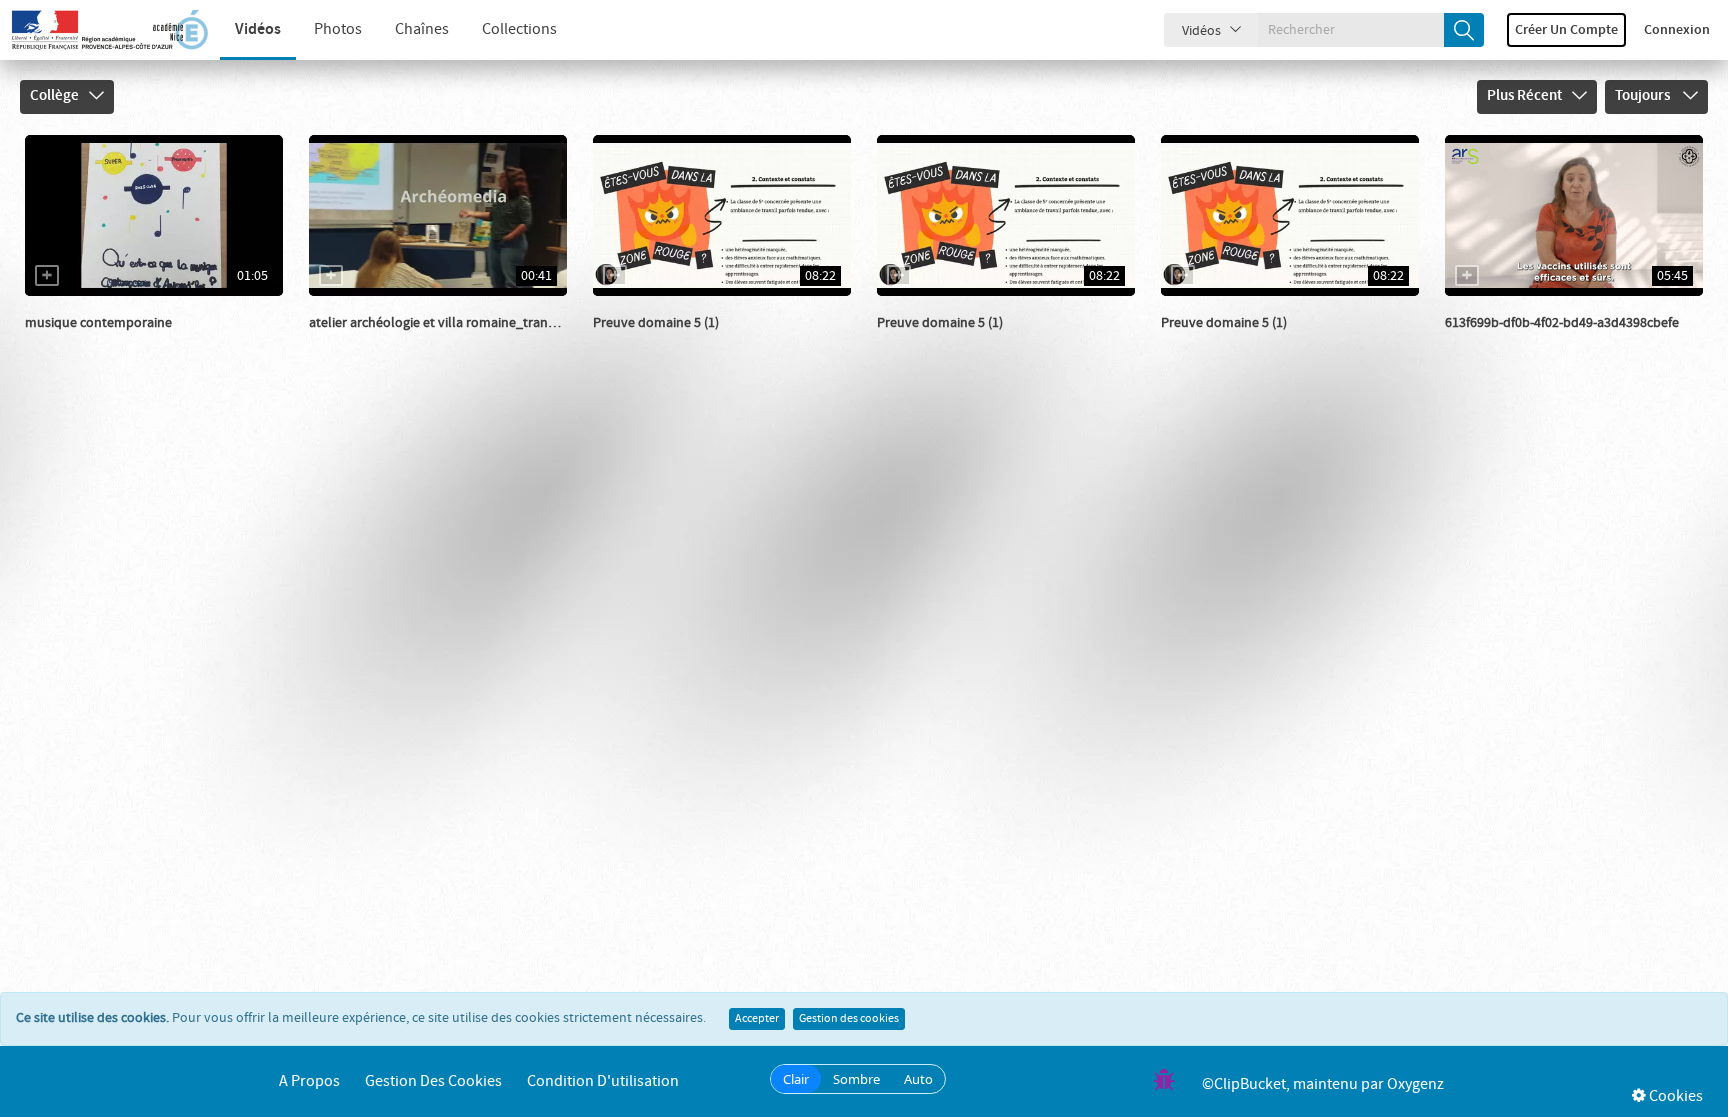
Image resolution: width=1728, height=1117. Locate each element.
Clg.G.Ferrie (1502, 343)
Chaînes (422, 29)
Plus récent (1524, 96)
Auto (918, 1079)
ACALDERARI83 (376, 343)
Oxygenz (1415, 1084)
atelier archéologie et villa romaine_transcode (446, 323)
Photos (338, 29)
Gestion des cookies (849, 1019)
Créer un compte (1566, 30)
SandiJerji (645, 343)
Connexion (1677, 30)
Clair (796, 1079)
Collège (54, 96)
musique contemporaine (98, 323)
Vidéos (258, 29)
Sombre (856, 1079)
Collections (519, 29)
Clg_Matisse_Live (98, 343)
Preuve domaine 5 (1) (656, 323)
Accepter (757, 1019)
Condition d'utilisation (603, 1081)
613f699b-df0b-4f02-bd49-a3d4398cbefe (1562, 323)
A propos (309, 1081)
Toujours (1644, 96)
